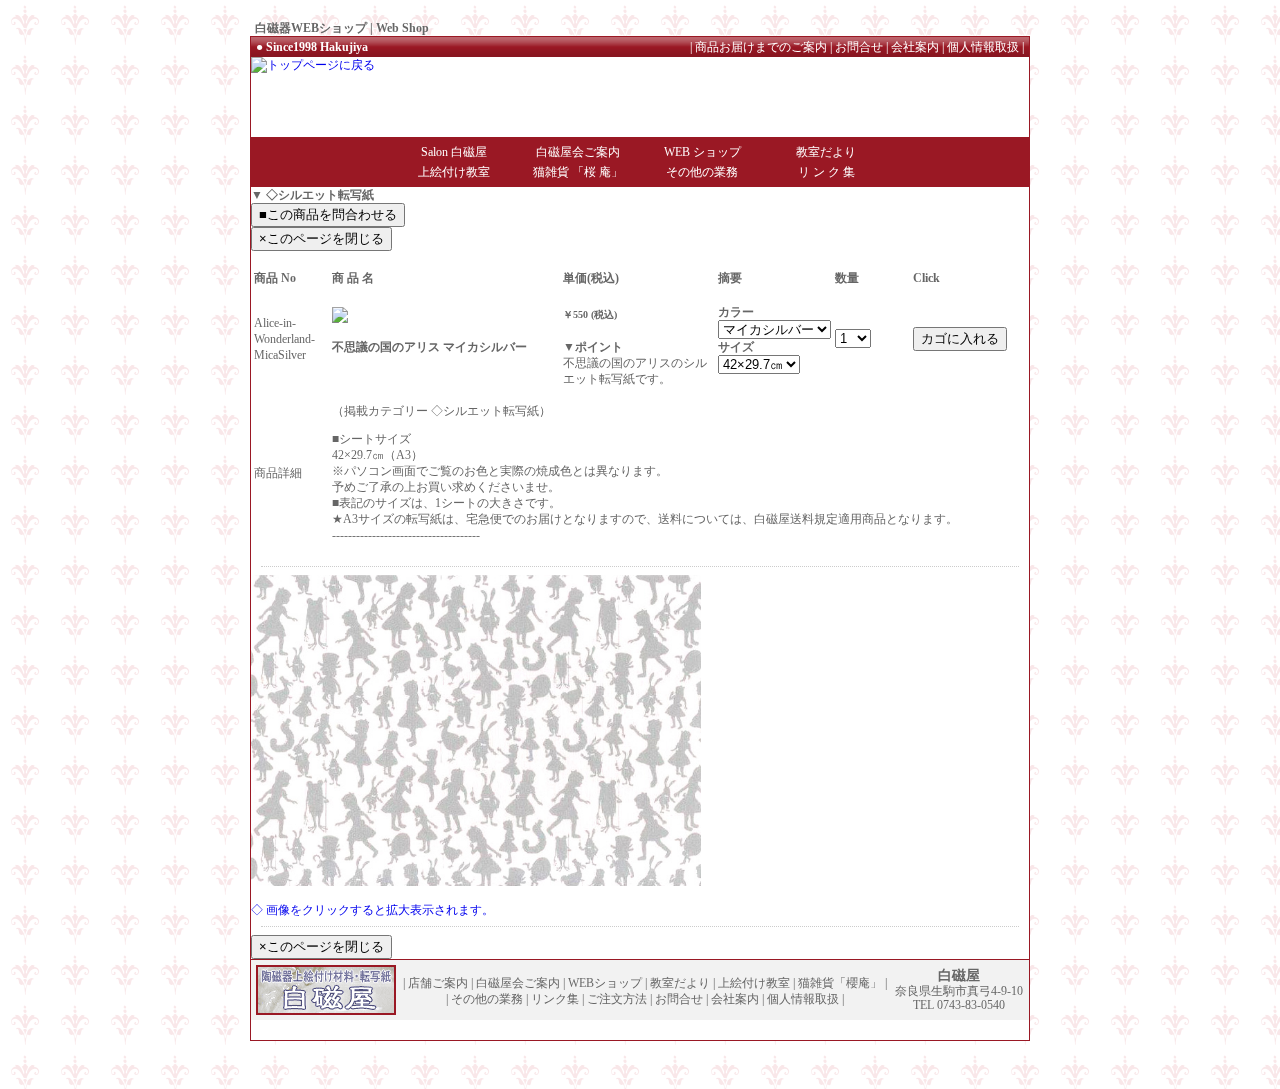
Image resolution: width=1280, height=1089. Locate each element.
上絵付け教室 (454, 172)
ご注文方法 (617, 999)
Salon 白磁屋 (454, 152)
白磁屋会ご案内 (578, 152)
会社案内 (915, 47)
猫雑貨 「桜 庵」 (578, 172)
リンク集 (555, 999)
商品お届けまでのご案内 (761, 47)
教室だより (826, 152)
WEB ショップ (702, 152)
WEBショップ (605, 983)
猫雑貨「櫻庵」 (840, 983)
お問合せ (859, 47)
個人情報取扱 (983, 47)
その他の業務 (702, 172)
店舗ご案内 (438, 983)
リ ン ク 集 (826, 172)
